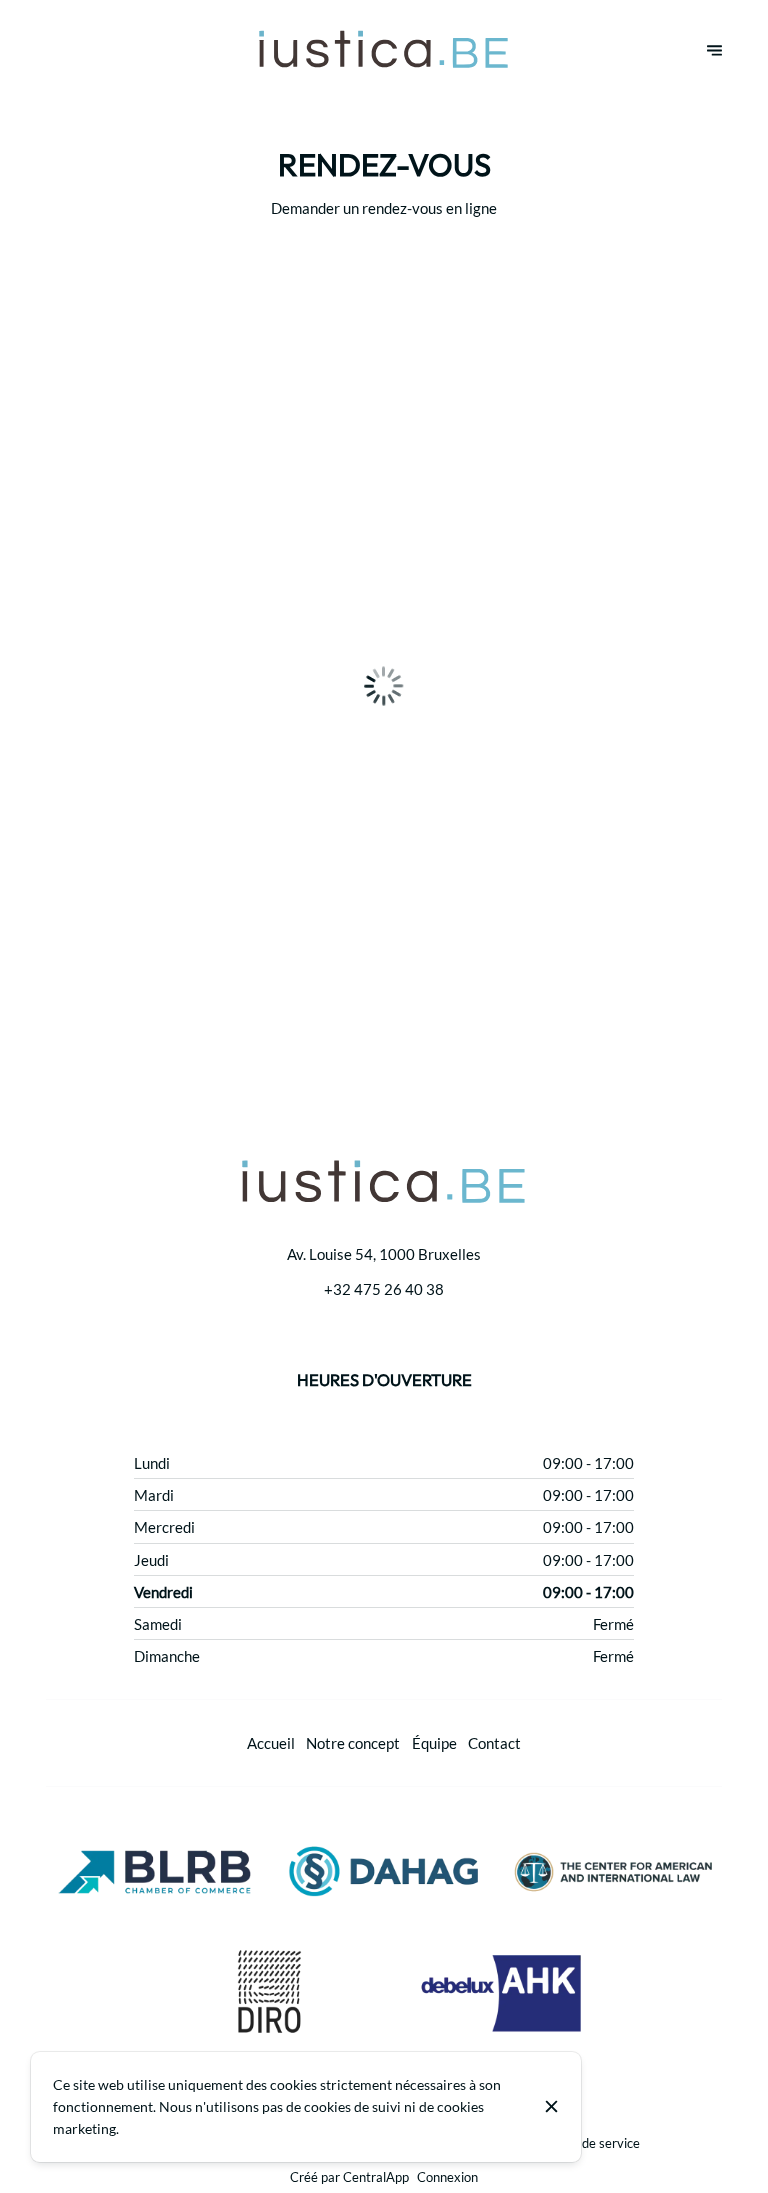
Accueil (271, 1743)
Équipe (434, 1743)
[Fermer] (552, 2106)
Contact (494, 1743)
